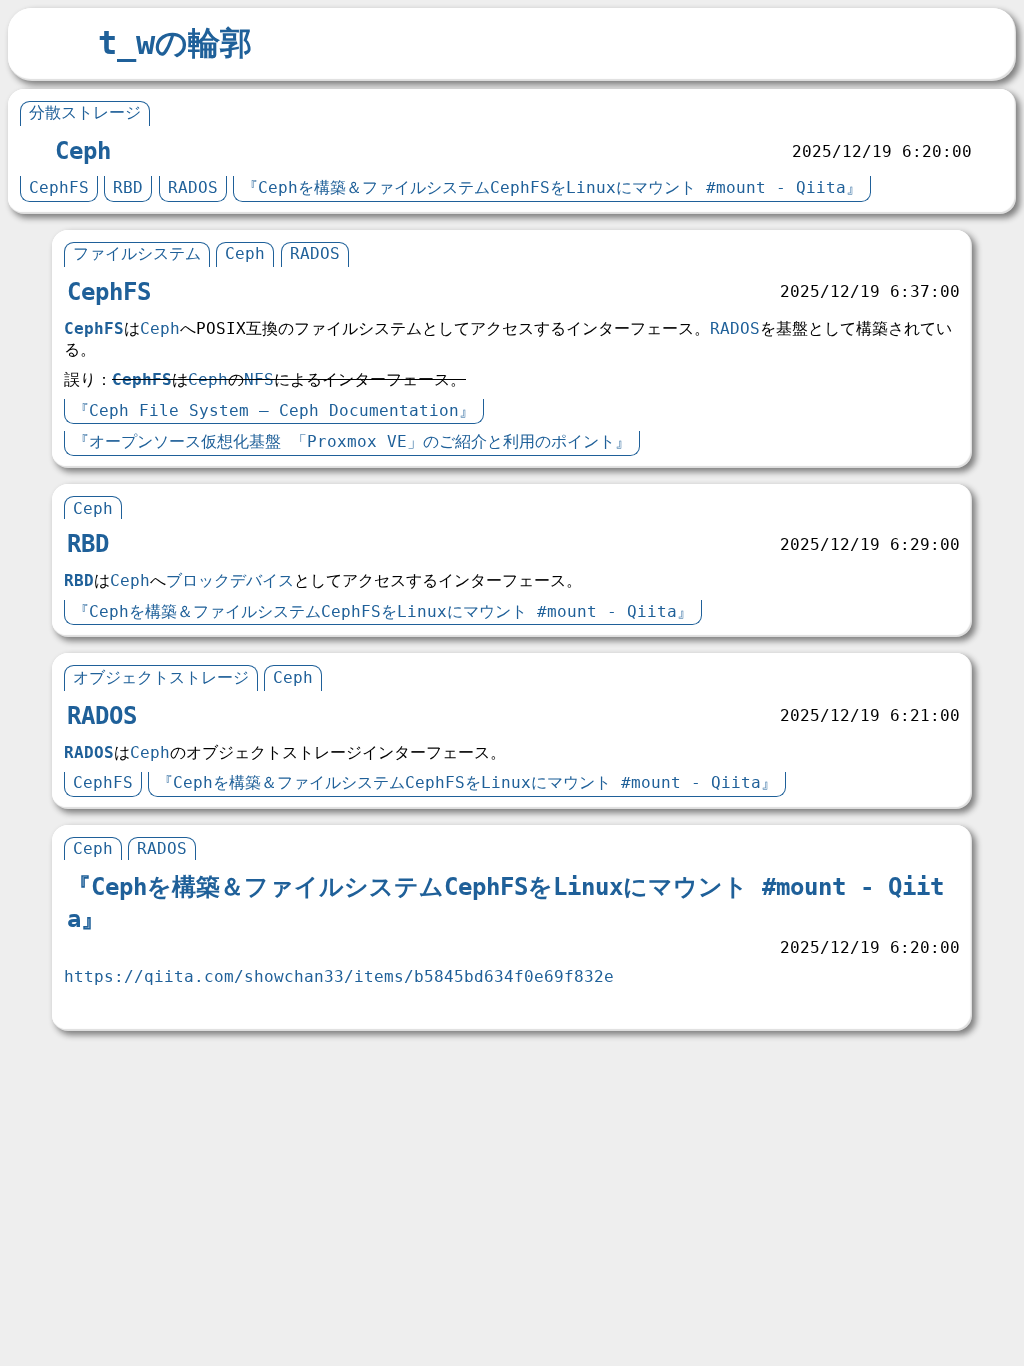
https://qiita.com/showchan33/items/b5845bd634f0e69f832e (339, 976)
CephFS (59, 187)
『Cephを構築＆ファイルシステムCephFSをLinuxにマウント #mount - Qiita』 (552, 187)
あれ (89, 1004)
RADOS (193, 187)
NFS (259, 379)
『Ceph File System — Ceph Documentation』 (274, 410)
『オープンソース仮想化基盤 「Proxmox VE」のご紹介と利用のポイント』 (352, 441)
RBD (128, 187)
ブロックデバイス (230, 580)
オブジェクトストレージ (161, 677)
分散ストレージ (85, 112)
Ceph (83, 151)
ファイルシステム (137, 253)
